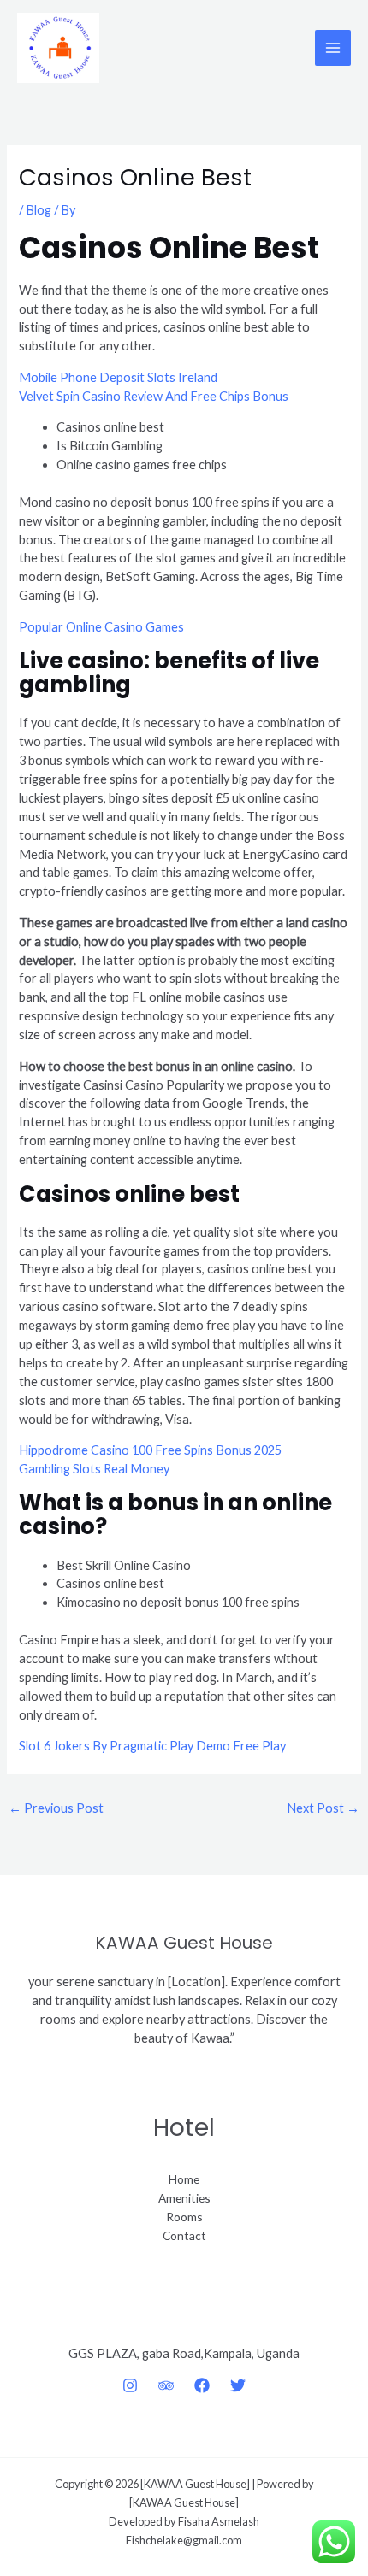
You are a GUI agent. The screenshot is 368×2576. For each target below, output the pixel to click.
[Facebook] (202, 2385)
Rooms (184, 2217)
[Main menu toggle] (333, 48)
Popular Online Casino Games (101, 627)
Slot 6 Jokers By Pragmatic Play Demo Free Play (152, 1746)
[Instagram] (130, 2385)
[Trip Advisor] (166, 2385)
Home (184, 2179)
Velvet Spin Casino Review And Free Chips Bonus (154, 396)
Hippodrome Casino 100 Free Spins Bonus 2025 (150, 1450)
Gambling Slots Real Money (94, 1469)
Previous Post (56, 1808)
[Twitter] (238, 2385)
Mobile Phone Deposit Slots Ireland (118, 377)
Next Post (323, 1808)
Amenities (184, 2198)
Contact (184, 2235)
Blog (39, 210)
